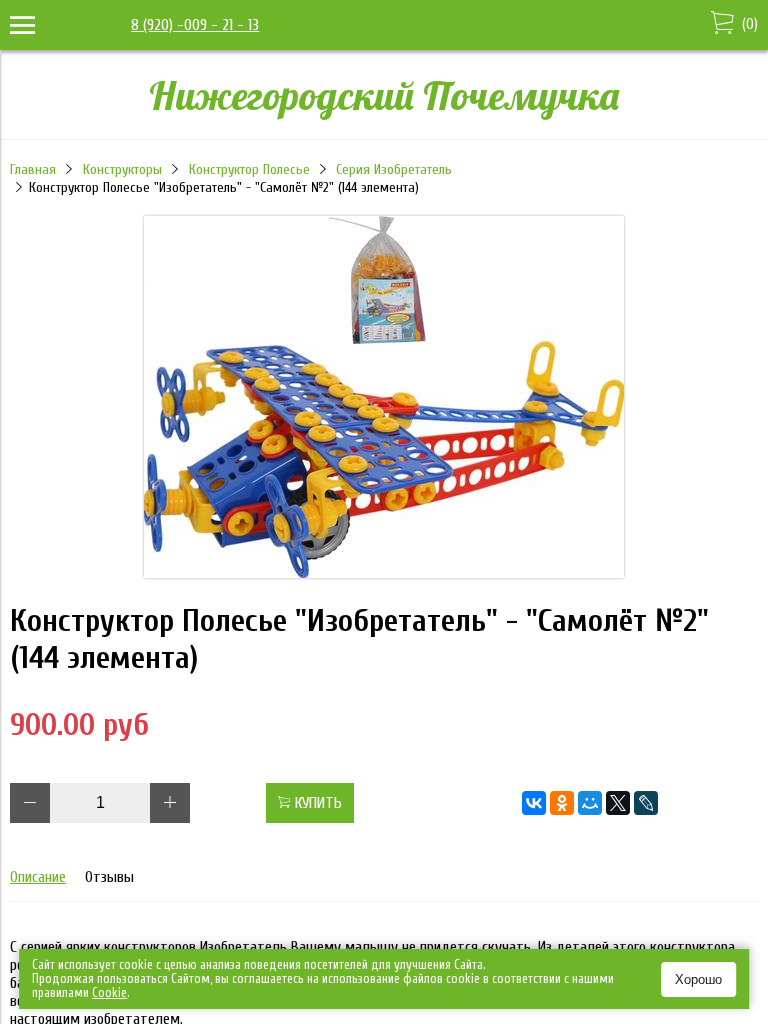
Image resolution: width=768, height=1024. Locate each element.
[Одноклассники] (562, 803)
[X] (618, 803)
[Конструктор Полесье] (384, 573)
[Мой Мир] (590, 803)
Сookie (109, 992)
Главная (33, 169)
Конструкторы (122, 169)
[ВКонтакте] (534, 803)
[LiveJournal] (646, 803)
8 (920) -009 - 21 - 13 (195, 25)
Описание (38, 877)
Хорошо (698, 979)
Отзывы (109, 877)
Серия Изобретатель (394, 169)
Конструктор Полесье (249, 169)
